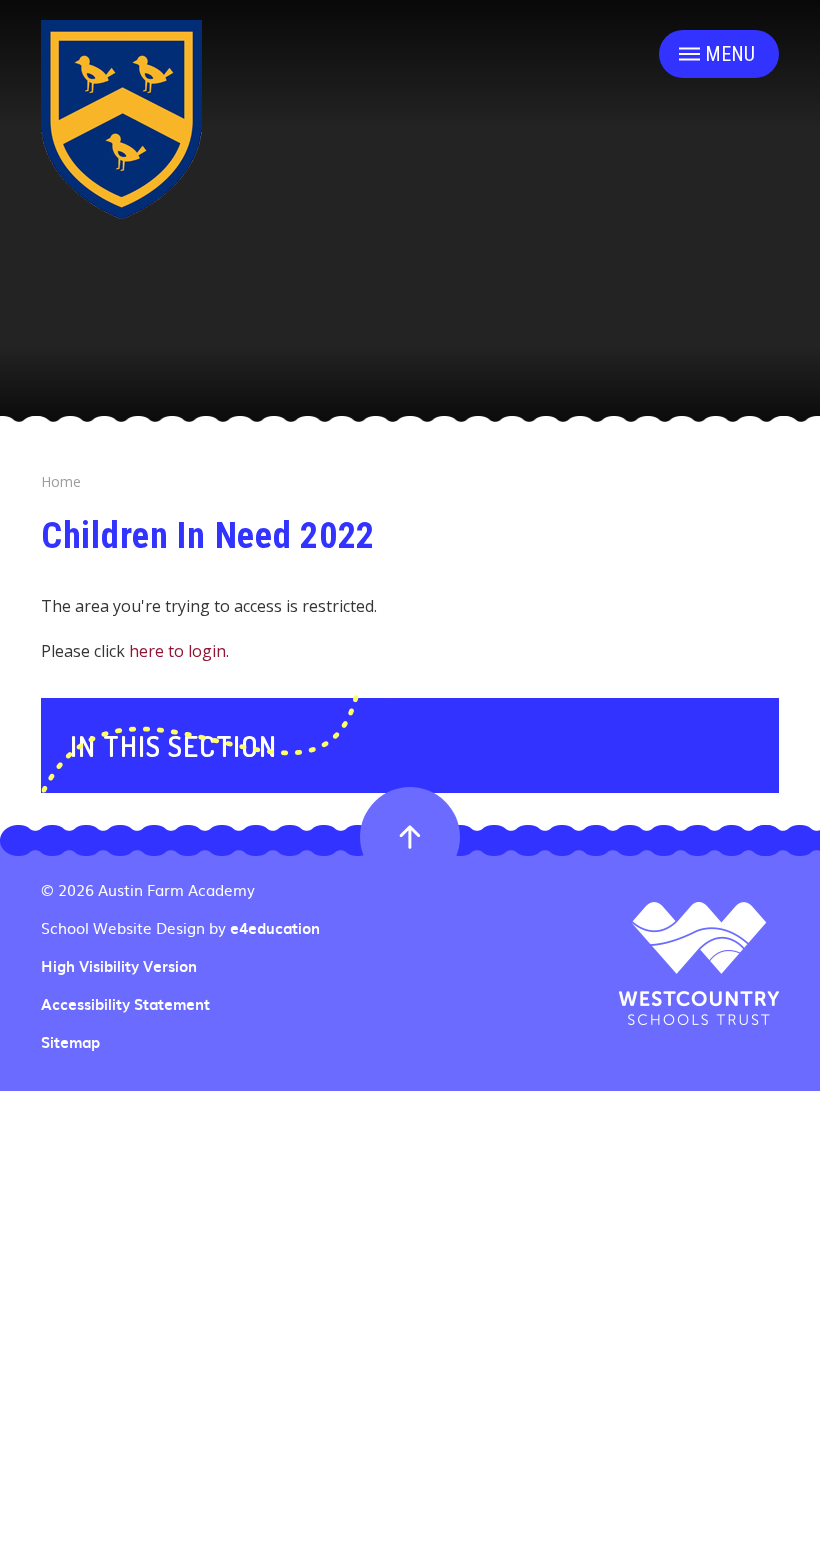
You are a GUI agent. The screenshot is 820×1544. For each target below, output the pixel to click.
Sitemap (70, 1042)
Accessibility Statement (125, 1004)
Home (61, 481)
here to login (177, 651)
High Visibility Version (119, 966)
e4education (275, 928)
